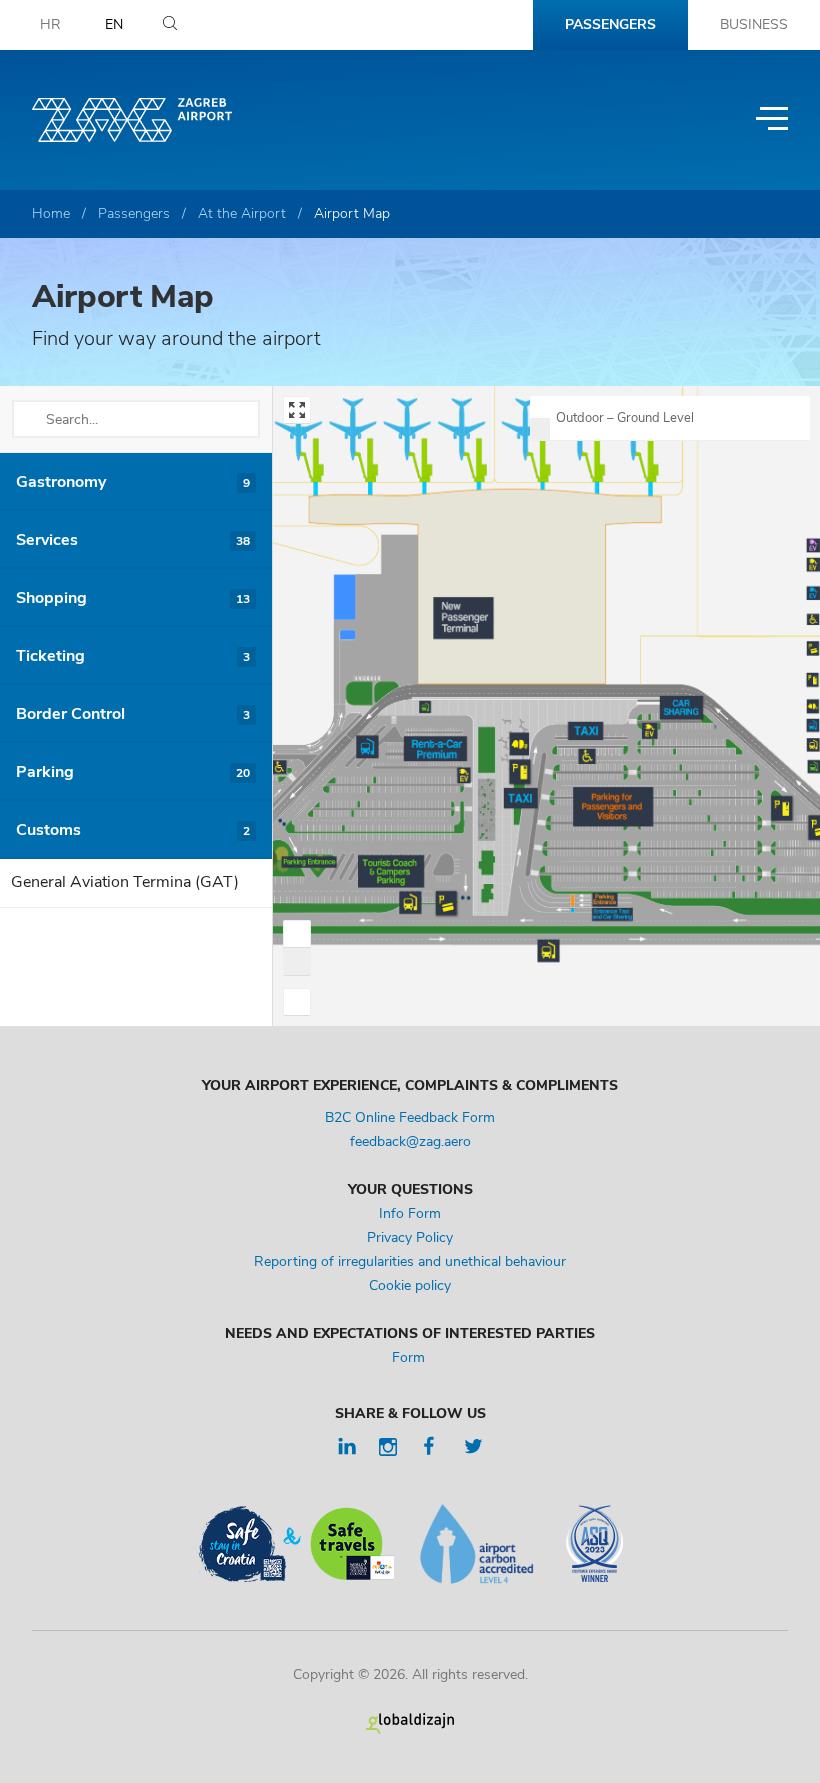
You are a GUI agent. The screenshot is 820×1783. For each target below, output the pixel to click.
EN (114, 24)
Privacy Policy (410, 1237)
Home (51, 213)
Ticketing (133, 656)
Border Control (133, 714)
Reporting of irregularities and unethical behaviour (410, 1261)
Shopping (133, 598)
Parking (133, 772)
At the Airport (242, 213)
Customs (133, 830)
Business (754, 24)
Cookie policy (410, 1285)
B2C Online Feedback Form (410, 1117)
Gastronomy (133, 482)
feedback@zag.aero (410, 1141)
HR (50, 24)
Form (410, 1357)
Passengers (610, 24)
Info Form (410, 1213)
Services (133, 540)
